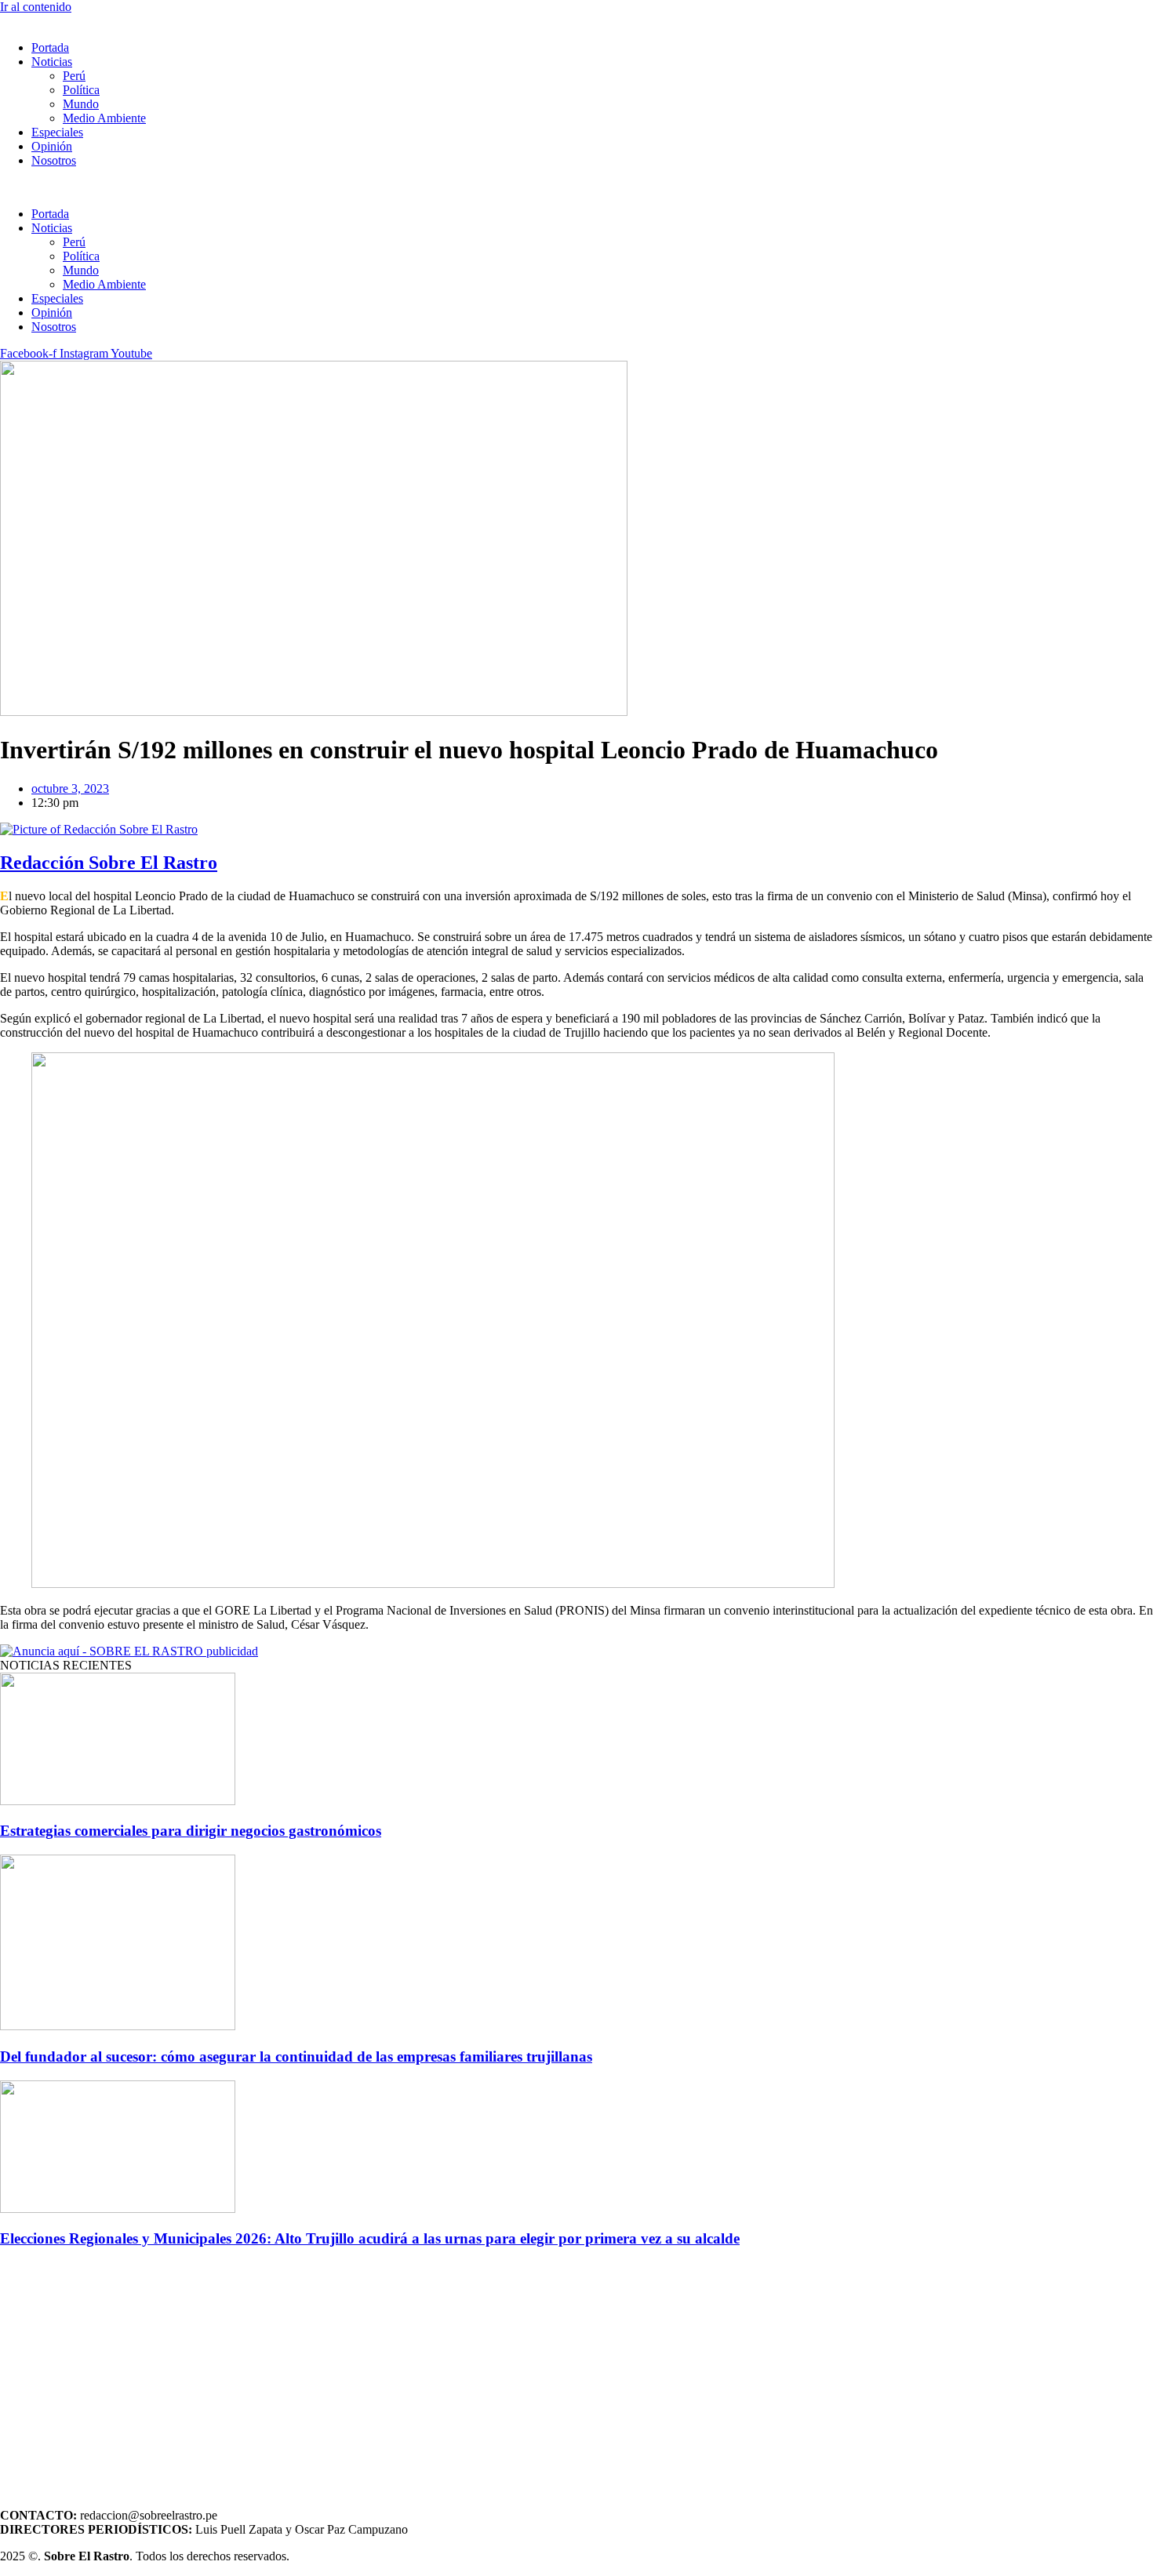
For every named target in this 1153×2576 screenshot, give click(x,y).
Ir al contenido (36, 7)
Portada (50, 47)
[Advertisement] (471, 2372)
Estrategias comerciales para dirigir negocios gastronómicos (191, 1831)
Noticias (52, 62)
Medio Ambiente (104, 118)
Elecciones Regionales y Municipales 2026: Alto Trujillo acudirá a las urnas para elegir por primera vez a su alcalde (370, 2238)
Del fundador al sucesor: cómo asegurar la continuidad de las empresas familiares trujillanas (296, 2056)
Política (81, 90)
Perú (74, 76)
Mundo (81, 104)
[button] (576, 187)
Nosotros (54, 160)
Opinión (52, 146)
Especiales (57, 132)
